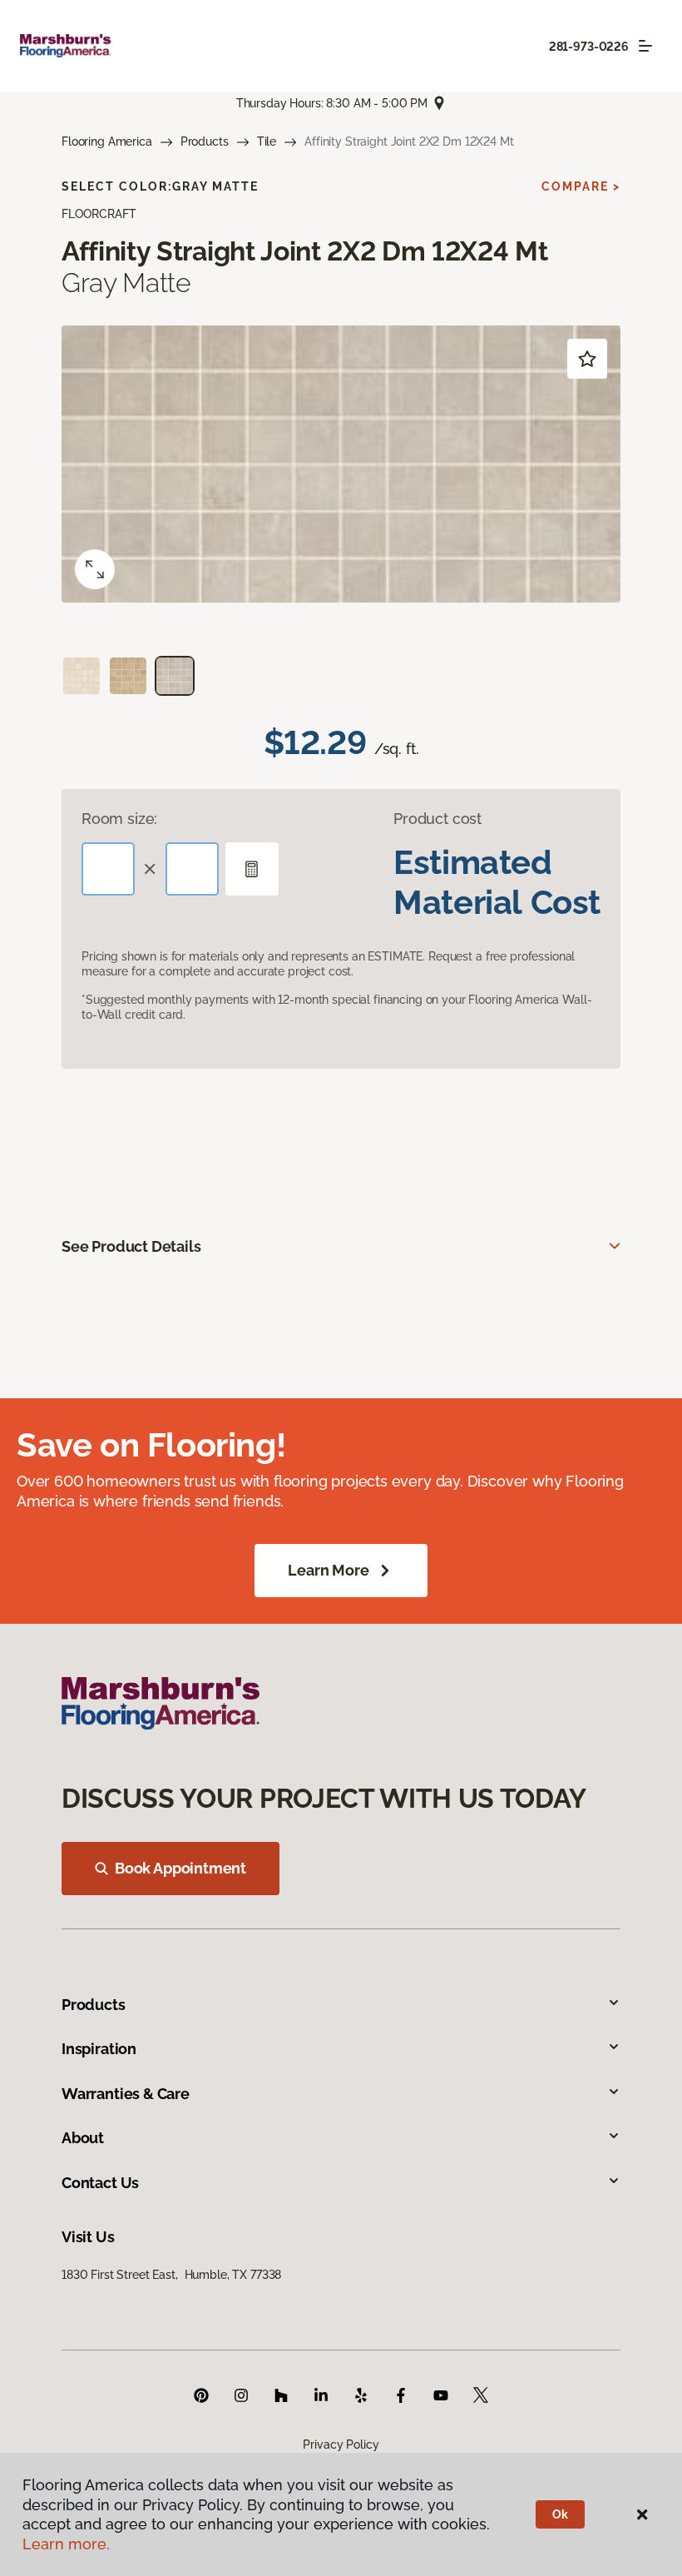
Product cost (437, 819)
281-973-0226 (589, 47)
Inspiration (99, 2049)
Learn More (328, 1570)
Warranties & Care (126, 2094)
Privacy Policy (341, 2444)
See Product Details (131, 1246)
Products (205, 141)
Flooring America (107, 141)
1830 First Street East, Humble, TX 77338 (171, 2275)
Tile (267, 141)
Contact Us (100, 2183)
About (83, 2138)
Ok (560, 2514)
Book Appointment (180, 1868)
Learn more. (66, 2544)
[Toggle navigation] (645, 46)
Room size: (119, 819)
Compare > (581, 186)
